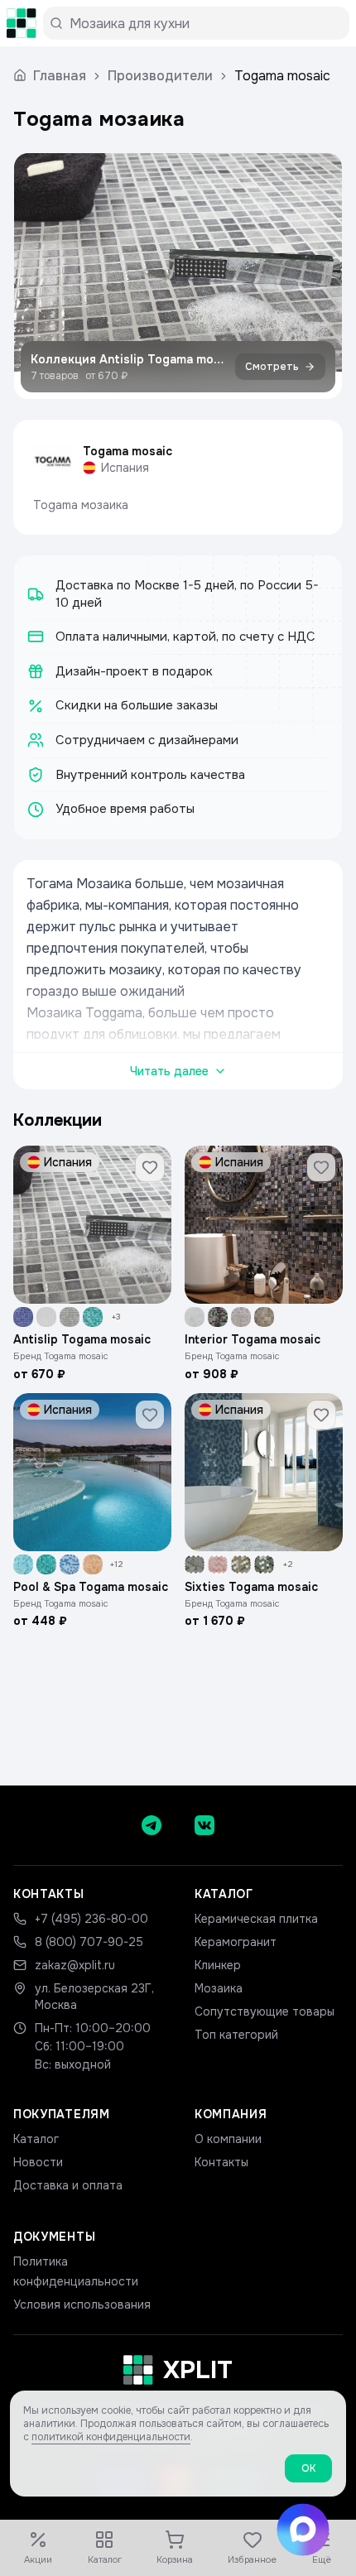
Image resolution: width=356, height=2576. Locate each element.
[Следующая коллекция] (315, 276)
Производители (160, 76)
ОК (308, 2468)
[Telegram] (152, 1825)
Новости (38, 2162)
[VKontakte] (204, 1825)
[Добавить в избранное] (150, 1167)
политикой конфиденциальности (111, 2437)
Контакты (221, 2162)
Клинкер (218, 1965)
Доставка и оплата (68, 2185)
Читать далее (169, 1071)
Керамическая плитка (256, 1919)
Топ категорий (236, 2035)
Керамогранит (236, 1942)
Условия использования (82, 2304)
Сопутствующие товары (265, 2011)
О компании (228, 2139)
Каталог (36, 2139)
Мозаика (219, 1988)
